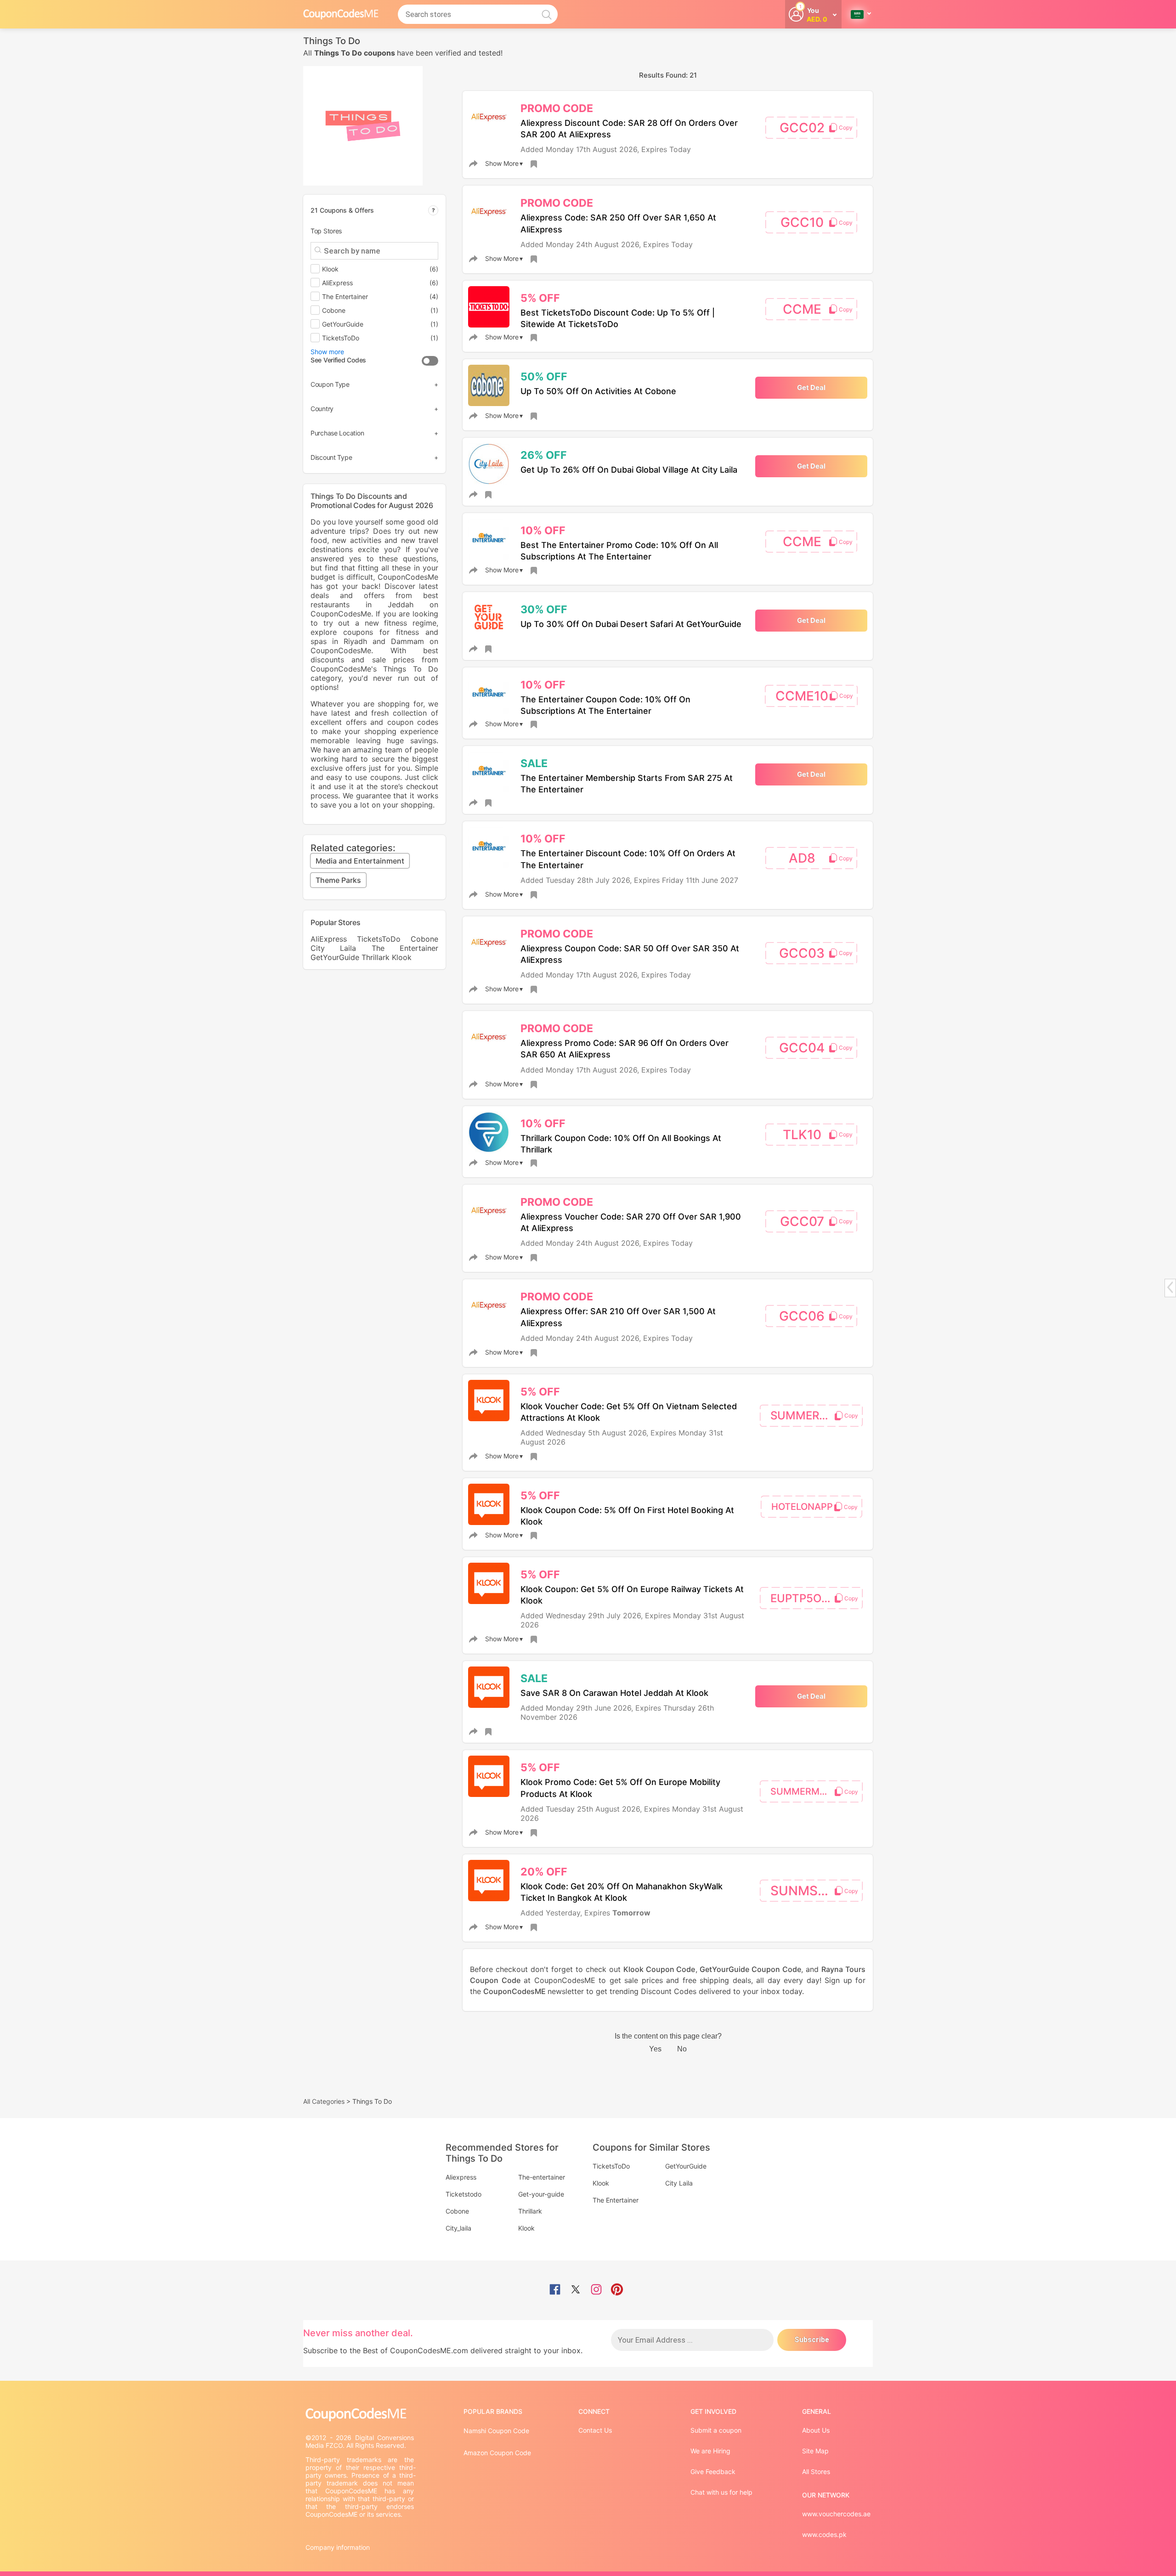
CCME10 (802, 696)
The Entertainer (405, 948)
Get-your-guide (541, 2194)
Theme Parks (338, 880)
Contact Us (595, 2430)
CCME (802, 309)
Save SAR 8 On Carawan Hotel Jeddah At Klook (614, 1693)
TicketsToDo (379, 939)
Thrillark (376, 957)
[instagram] (596, 2290)
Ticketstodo (464, 2194)
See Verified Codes (338, 360)
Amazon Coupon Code (497, 2453)
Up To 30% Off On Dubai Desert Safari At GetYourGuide (631, 624)
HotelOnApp (802, 1507)
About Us (816, 2430)
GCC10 (802, 222)
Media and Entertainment (360, 861)
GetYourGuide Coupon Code (750, 1969)
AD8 (802, 858)
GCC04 (802, 1048)
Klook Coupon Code (659, 1969)
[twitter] (576, 2290)
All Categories (324, 2101)
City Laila (333, 948)
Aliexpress (461, 2177)
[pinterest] (617, 2290)
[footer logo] (361, 2415)
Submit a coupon (716, 2430)
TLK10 (802, 1135)
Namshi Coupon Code (496, 2431)
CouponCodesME (515, 1991)
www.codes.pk (824, 2534)
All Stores (816, 2471)
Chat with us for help (721, 2492)
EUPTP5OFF (802, 1598)
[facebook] (555, 2290)
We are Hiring (710, 2451)
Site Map (815, 2451)
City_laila (458, 2228)
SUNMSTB (802, 1891)
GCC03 (802, 953)
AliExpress (329, 939)
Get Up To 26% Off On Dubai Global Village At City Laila (629, 470)
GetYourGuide (335, 957)
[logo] (341, 14)
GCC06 (802, 1316)
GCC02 (802, 128)
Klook (402, 957)
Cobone (424, 939)
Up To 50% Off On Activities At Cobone (598, 391)
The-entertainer (542, 2177)
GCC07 (802, 1221)
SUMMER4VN (806, 1415)
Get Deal (811, 387)
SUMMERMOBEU (808, 1791)
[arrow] (1170, 1287)
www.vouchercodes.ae (836, 2514)
